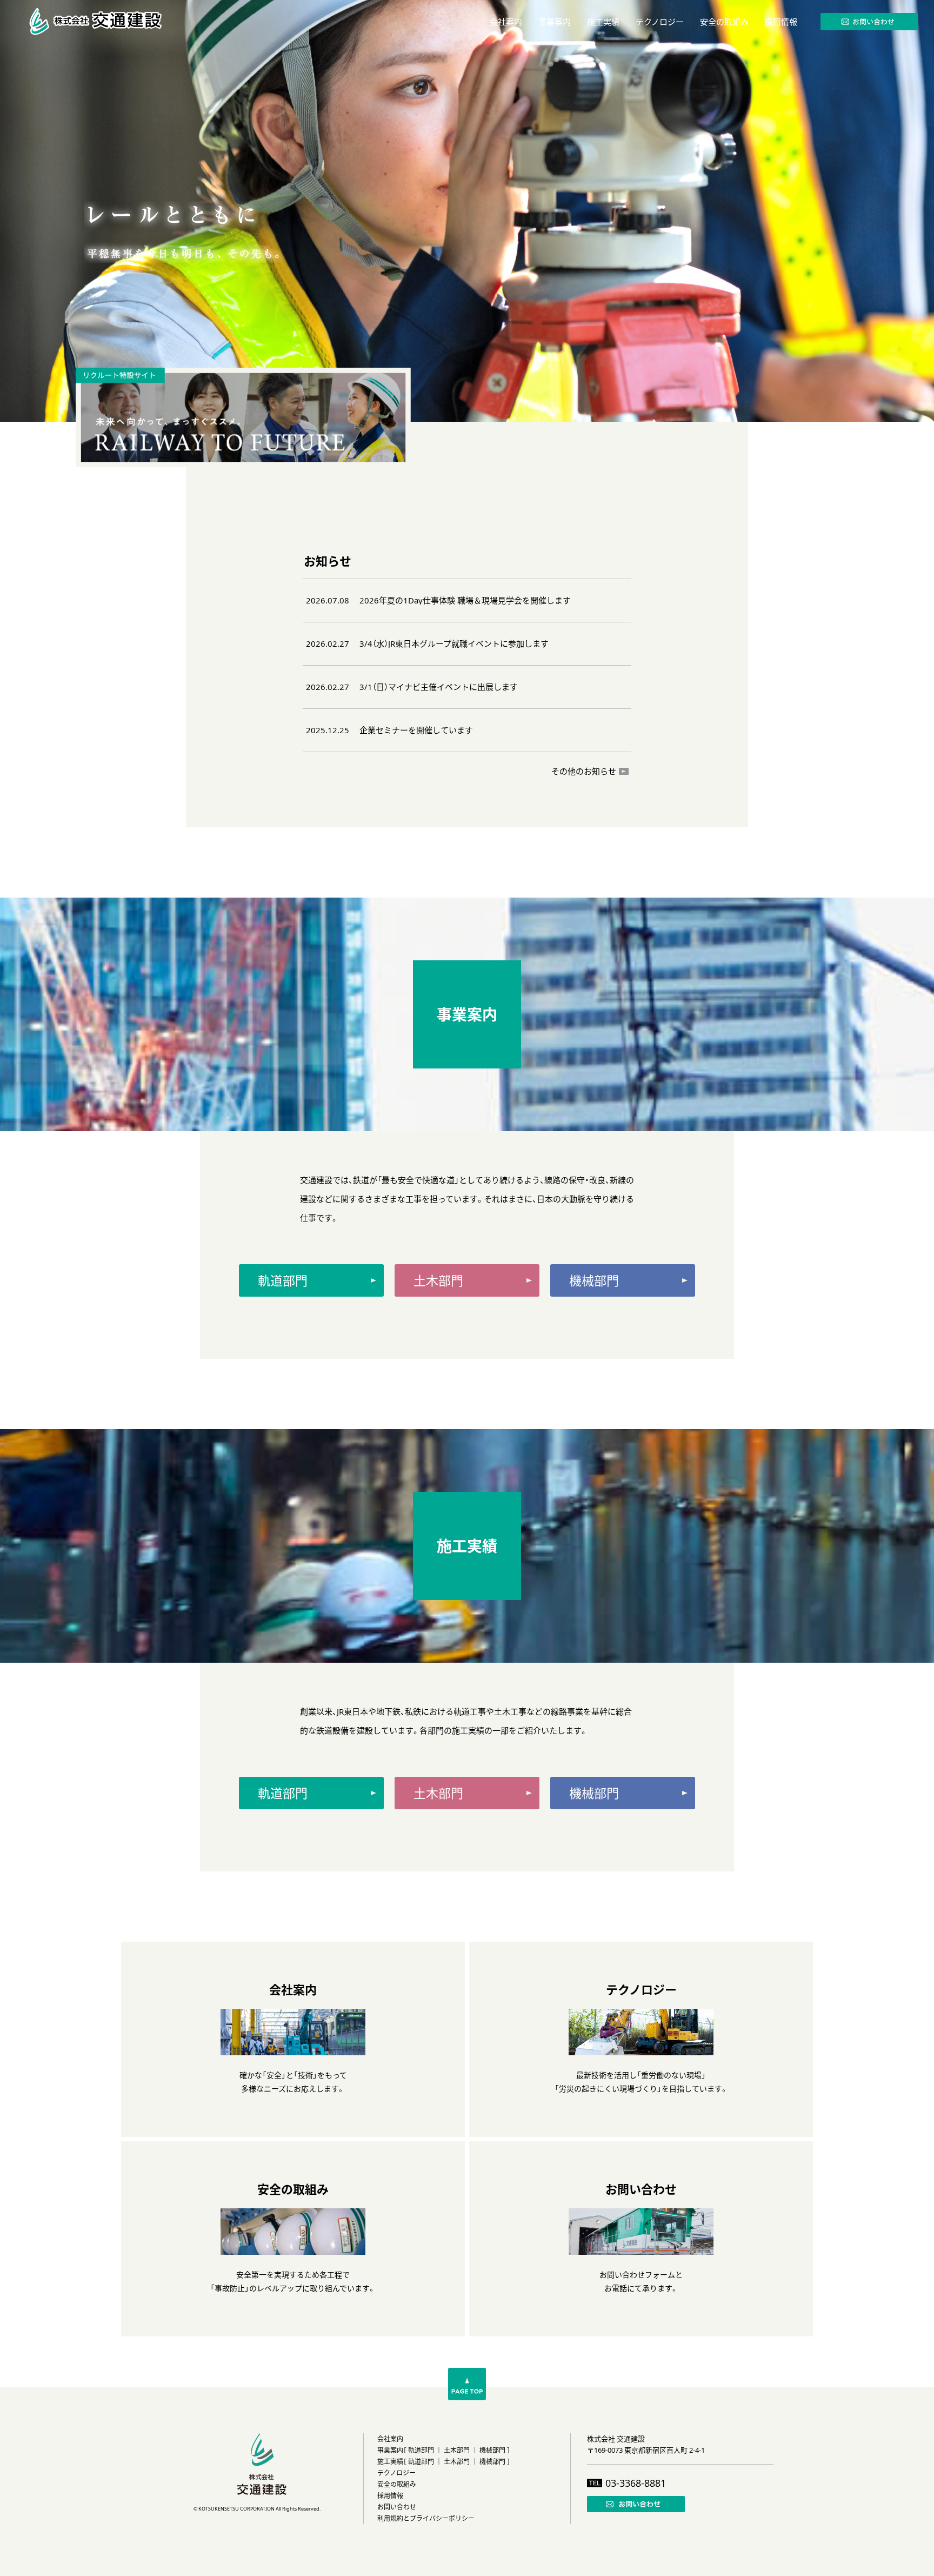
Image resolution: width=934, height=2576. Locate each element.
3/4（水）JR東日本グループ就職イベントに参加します (454, 644)
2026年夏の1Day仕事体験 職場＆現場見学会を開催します (465, 600)
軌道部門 (421, 2450)
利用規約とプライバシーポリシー (426, 2518)
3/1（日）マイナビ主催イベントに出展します (439, 687)
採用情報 (390, 2496)
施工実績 (390, 2462)
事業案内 (390, 2450)
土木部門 (457, 2450)
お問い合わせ (397, 2507)
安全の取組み (397, 2484)
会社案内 (390, 2439)
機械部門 (492, 2450)
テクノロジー (396, 2473)
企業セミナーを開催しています (416, 730)
